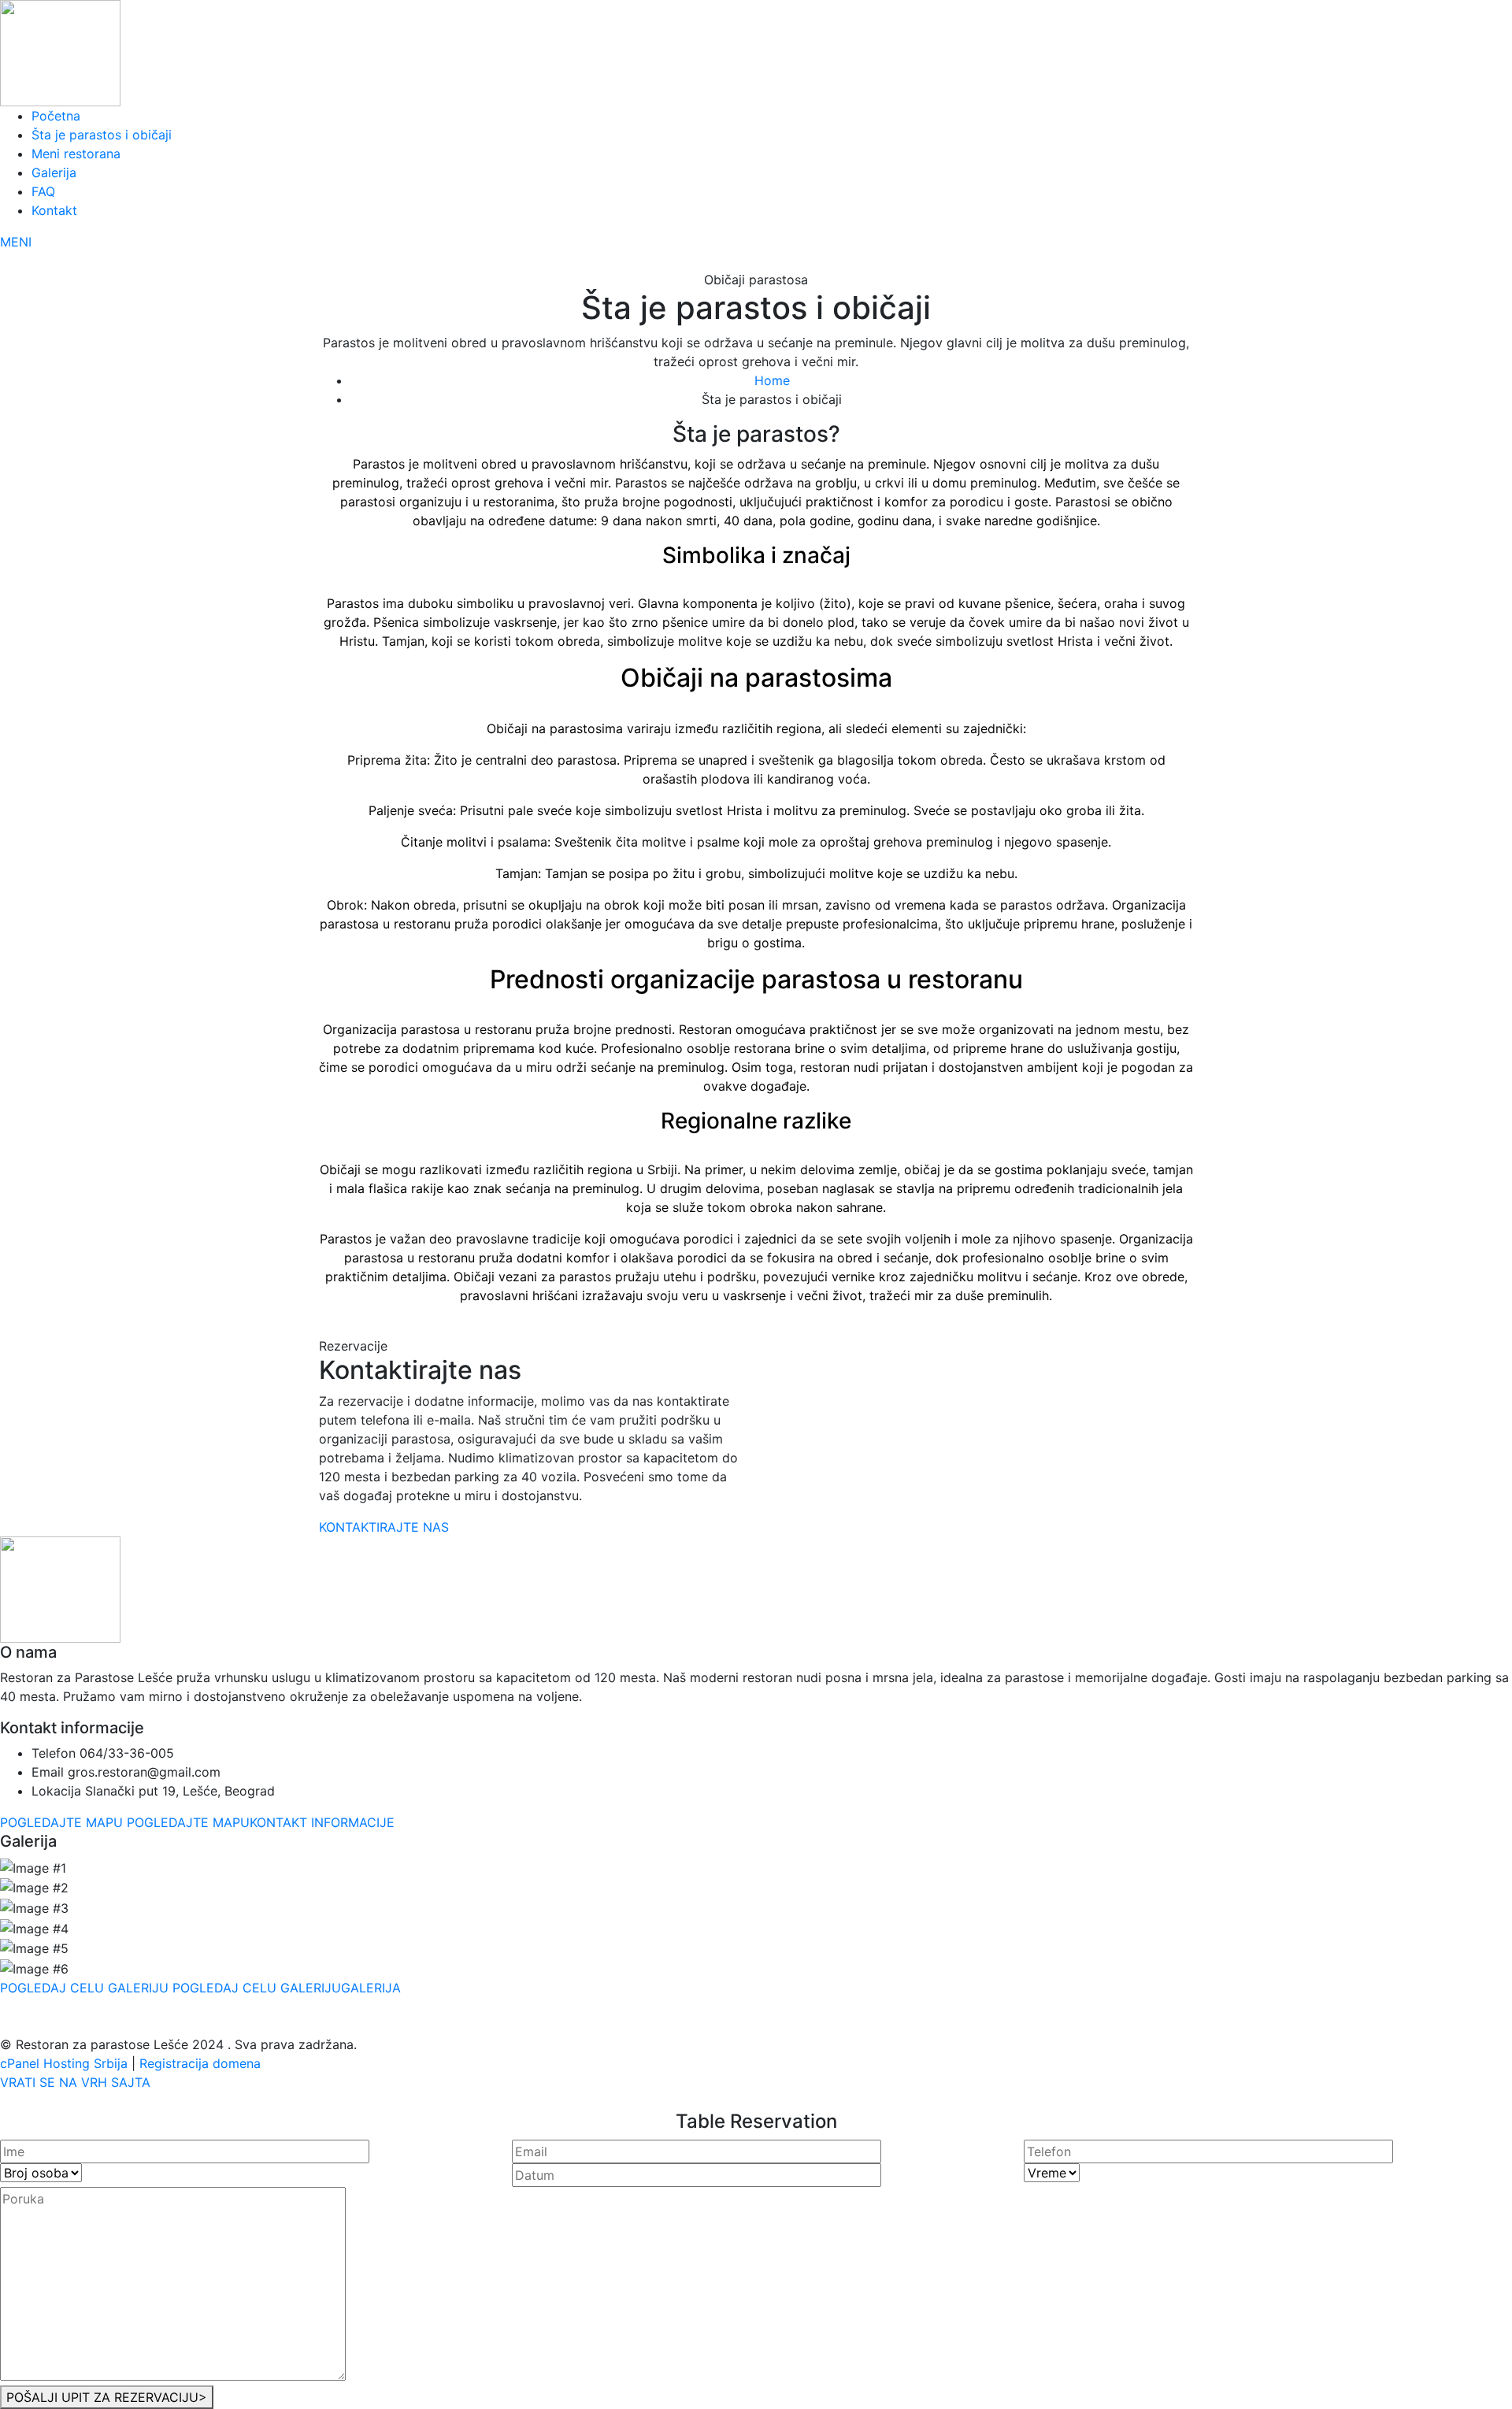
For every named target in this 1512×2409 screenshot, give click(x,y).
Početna (56, 116)
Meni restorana (76, 154)
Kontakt (54, 210)
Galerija (54, 172)
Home (772, 380)
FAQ (43, 191)
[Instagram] (752, 1327)
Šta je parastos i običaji (102, 135)
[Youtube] (776, 1327)
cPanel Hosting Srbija (66, 2063)
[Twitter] (765, 1327)
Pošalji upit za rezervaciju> (107, 2397)
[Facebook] (738, 1327)
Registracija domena (200, 2063)
